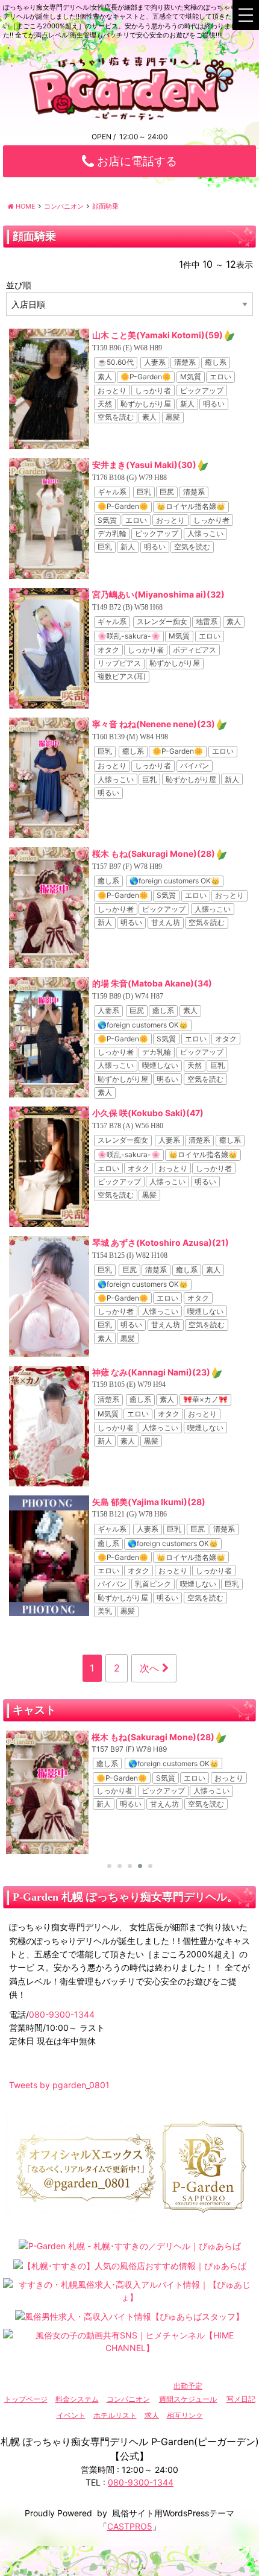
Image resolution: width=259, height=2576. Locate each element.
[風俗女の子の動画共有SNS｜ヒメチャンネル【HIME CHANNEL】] (129, 2341)
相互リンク (185, 2415)
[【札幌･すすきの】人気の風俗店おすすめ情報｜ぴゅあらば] (130, 2265)
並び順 (19, 285)
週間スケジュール (188, 2399)
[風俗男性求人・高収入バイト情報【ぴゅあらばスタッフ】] (129, 2316)
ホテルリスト (115, 2415)
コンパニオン (128, 2399)
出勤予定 (188, 2386)
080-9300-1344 (62, 2014)
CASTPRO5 (130, 2526)
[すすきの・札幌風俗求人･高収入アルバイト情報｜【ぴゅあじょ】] (129, 2290)
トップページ (26, 2399)
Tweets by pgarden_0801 (59, 2085)
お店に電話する (136, 161)
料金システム (77, 2399)
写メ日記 (241, 2399)
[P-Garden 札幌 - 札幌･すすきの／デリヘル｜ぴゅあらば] (130, 2245)
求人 (152, 2415)
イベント (71, 2415)
